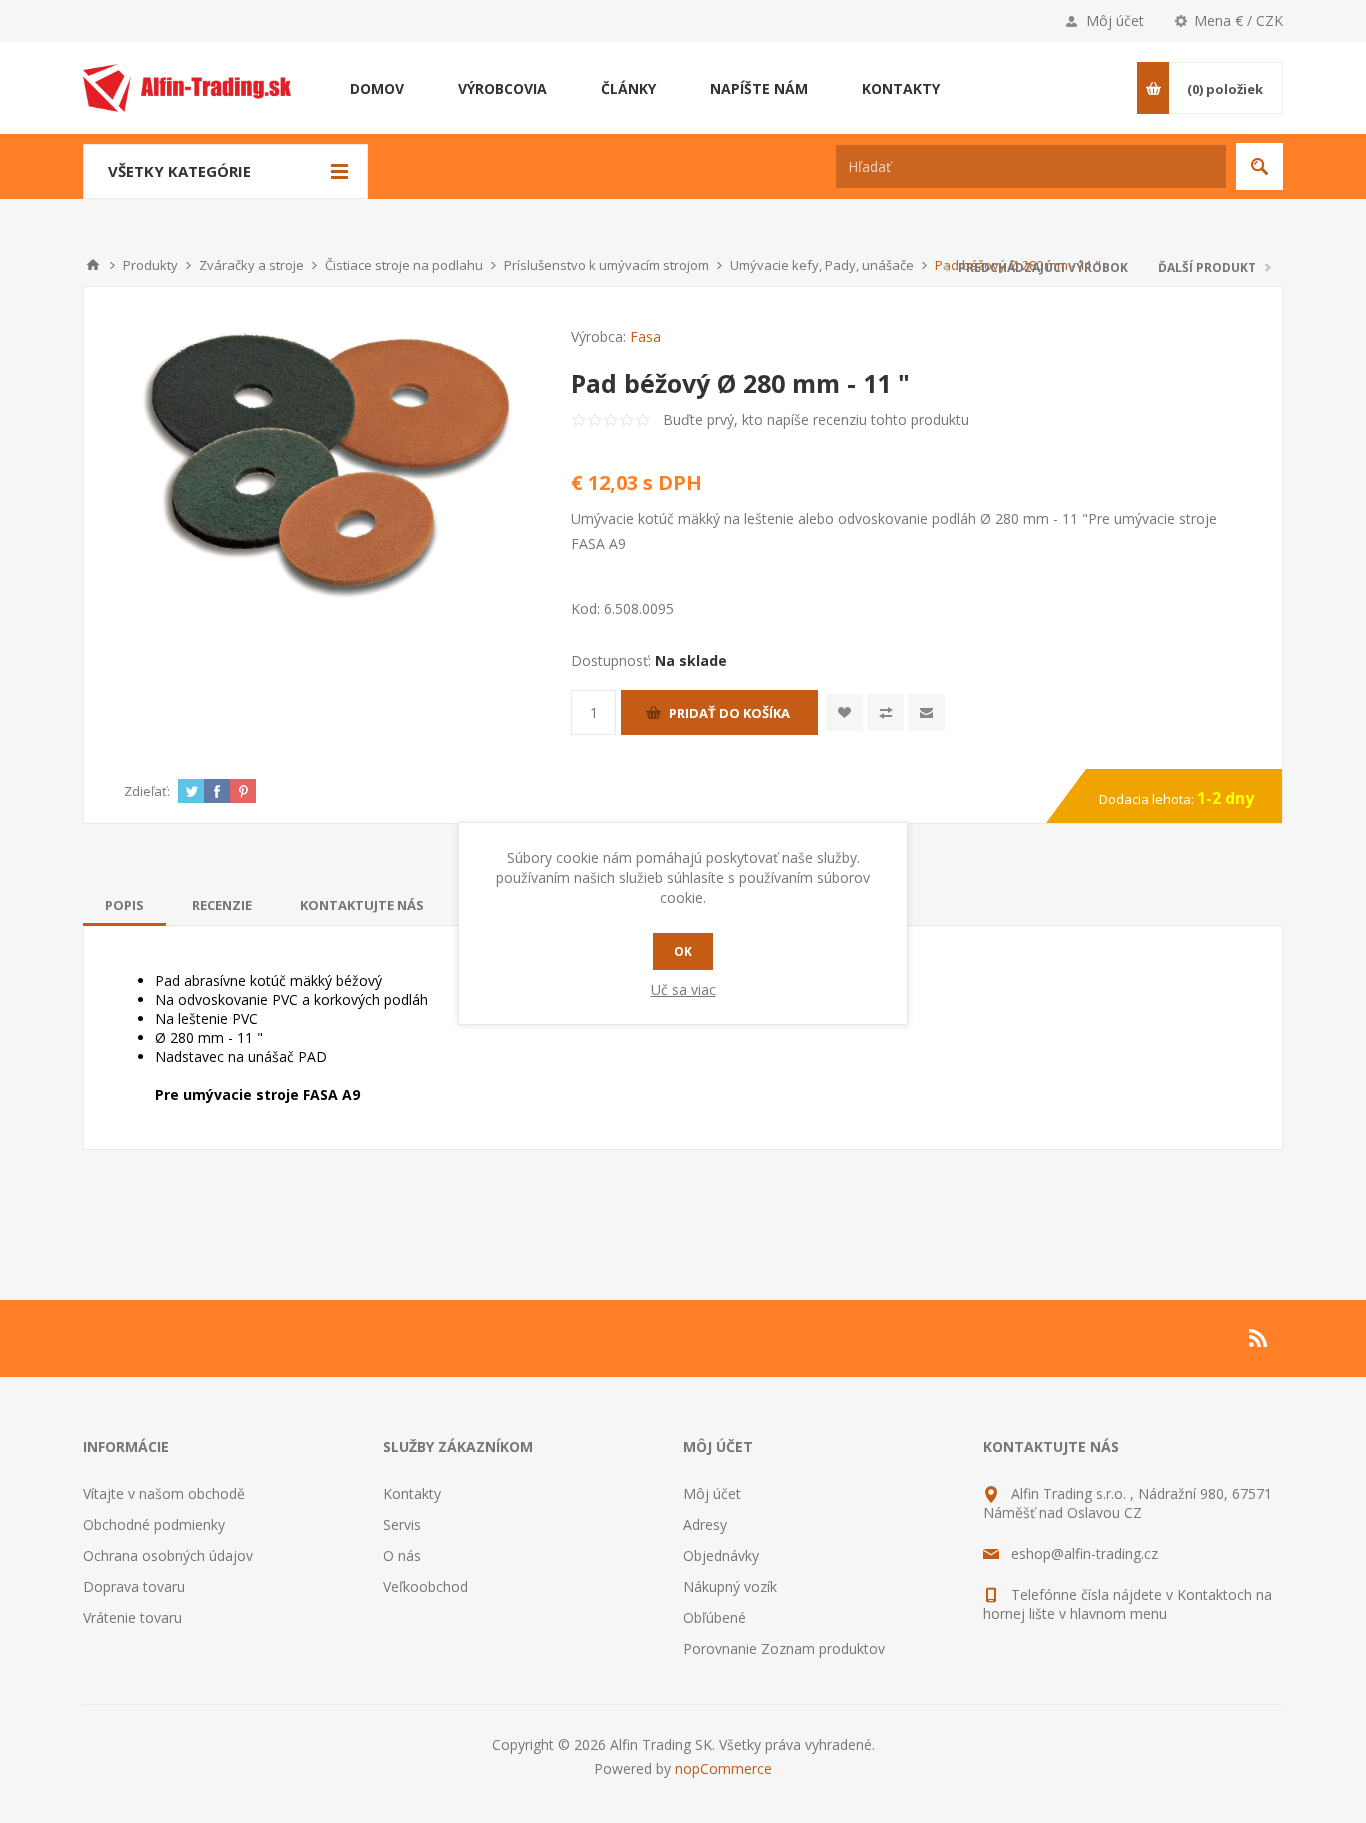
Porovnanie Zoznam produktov (784, 1648)
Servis (402, 1524)
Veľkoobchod (425, 1586)
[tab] (124, 905)
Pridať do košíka (729, 713)
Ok (683, 951)
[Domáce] (93, 265)
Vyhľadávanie (1259, 166)
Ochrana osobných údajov (168, 1555)
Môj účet (1115, 20)
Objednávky (721, 1555)
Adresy (705, 1524)
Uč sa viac (683, 989)
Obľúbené (714, 1617)
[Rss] (1259, 1338)
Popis (124, 905)
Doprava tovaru (134, 1586)
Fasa (645, 336)
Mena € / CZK (1238, 20)
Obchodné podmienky (154, 1524)
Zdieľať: (147, 791)
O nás (402, 1555)
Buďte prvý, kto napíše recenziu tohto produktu (816, 419)
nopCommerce (723, 1768)
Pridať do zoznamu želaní (844, 712)
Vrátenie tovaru (132, 1617)
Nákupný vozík (730, 1586)
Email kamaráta (926, 712)
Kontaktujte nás (362, 905)
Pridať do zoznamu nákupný (885, 712)
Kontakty (412, 1493)
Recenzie (222, 905)
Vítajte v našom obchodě (164, 1493)
